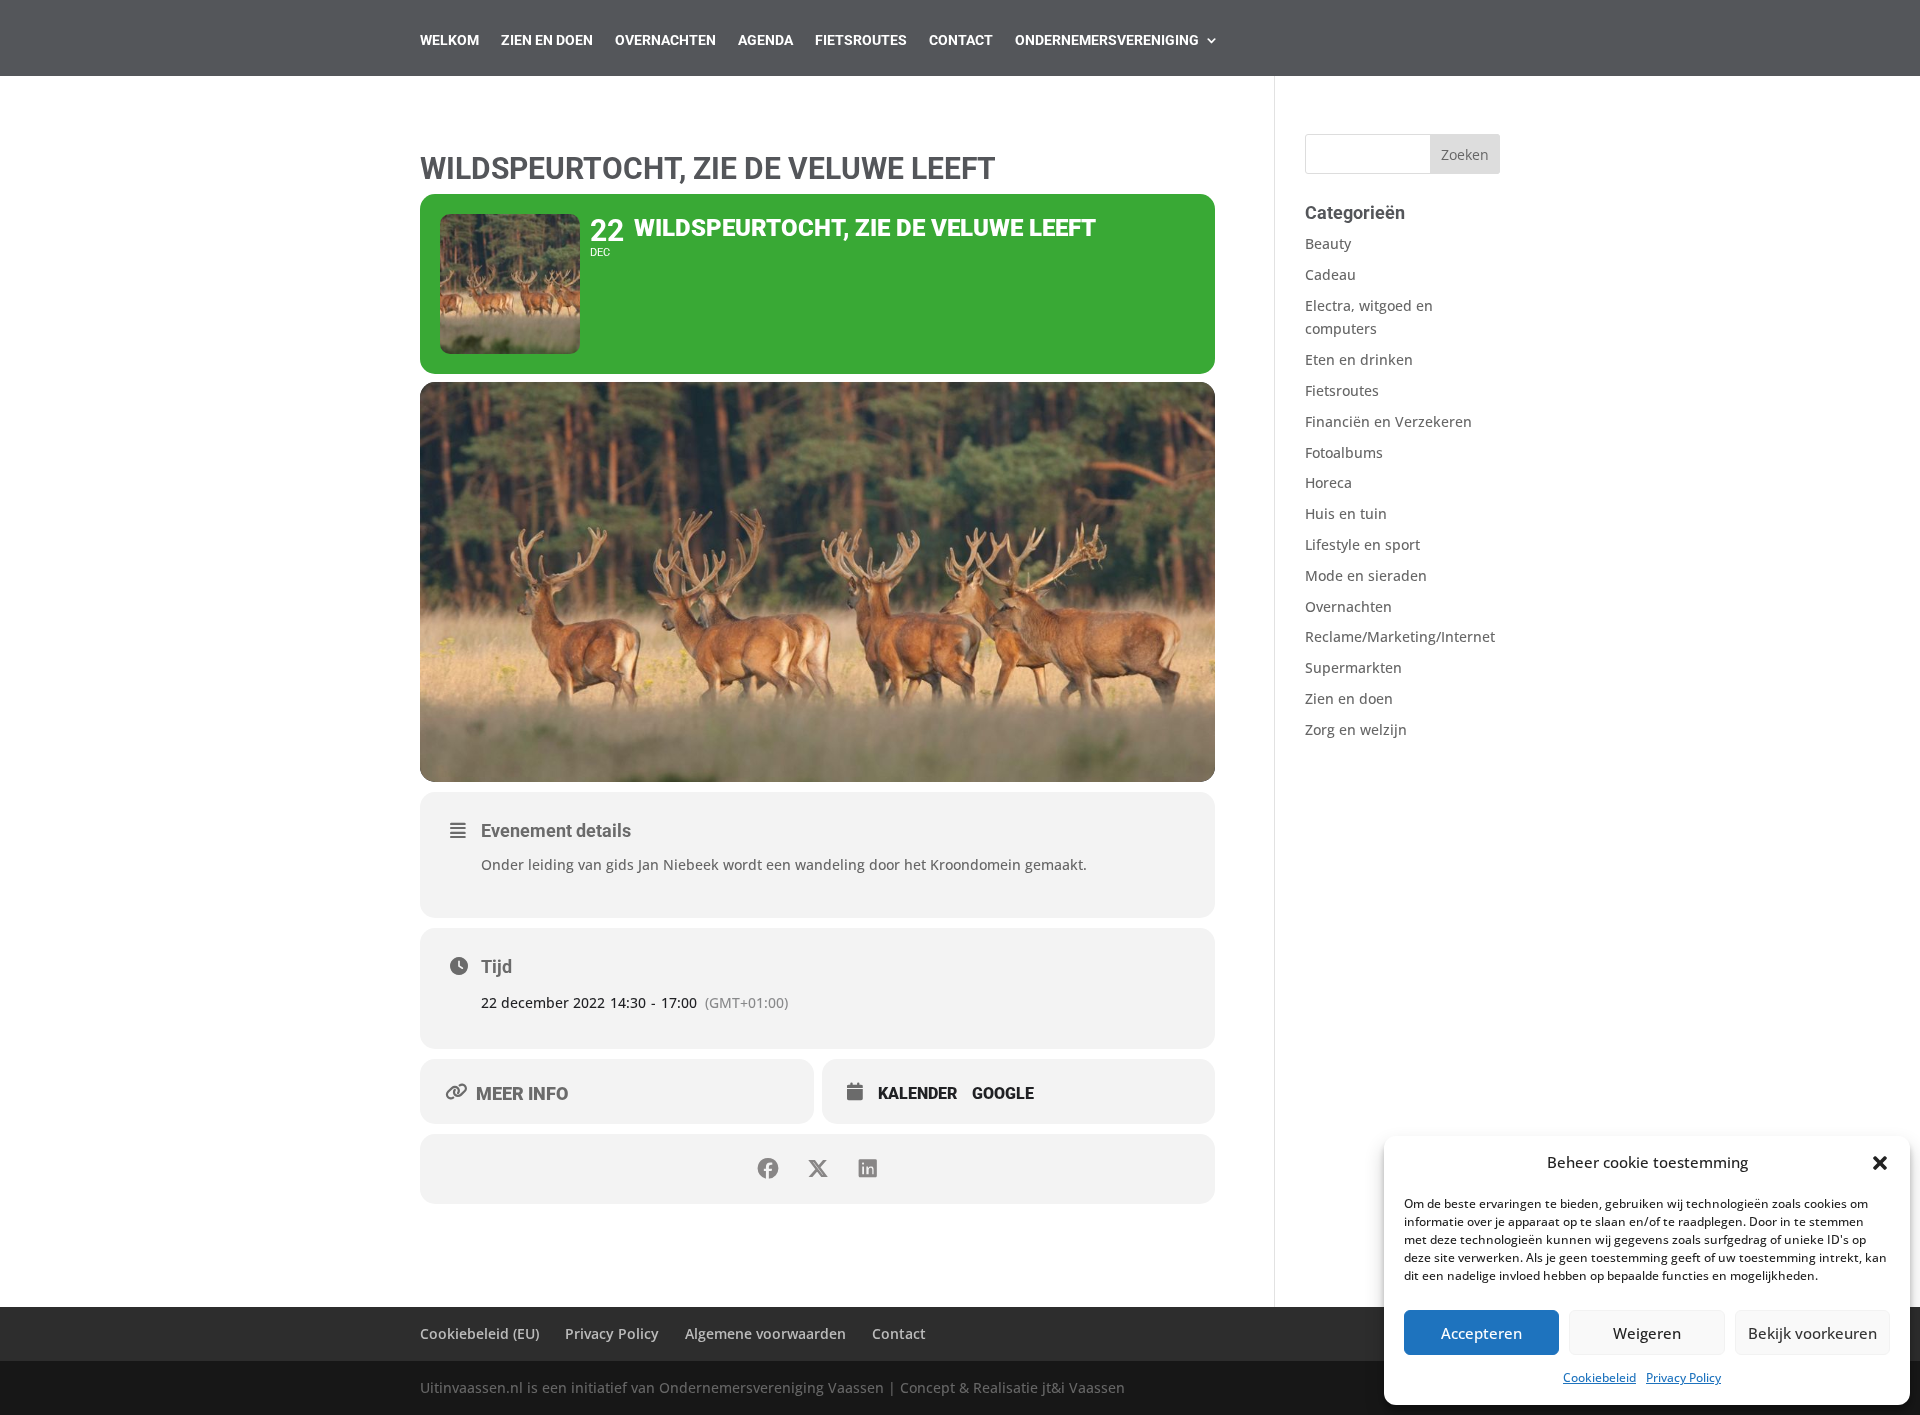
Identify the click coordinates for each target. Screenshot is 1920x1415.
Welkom (449, 40)
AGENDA (765, 40)
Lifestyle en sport (1362, 544)
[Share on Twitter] (818, 1169)
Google (1003, 1093)
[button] (1880, 1163)
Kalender (917, 1093)
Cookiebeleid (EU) (479, 1333)
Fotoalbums (1344, 452)
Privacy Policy (1683, 1377)
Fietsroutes (861, 40)
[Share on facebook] (768, 1169)
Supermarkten (1353, 667)
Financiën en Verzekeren (1388, 421)
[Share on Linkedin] (868, 1169)
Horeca (1328, 482)
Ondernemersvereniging (1107, 40)
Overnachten (665, 40)
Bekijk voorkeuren (1812, 1333)
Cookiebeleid (1599, 1377)
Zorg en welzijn (1356, 729)
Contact (961, 40)
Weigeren (1647, 1333)
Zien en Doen (547, 40)
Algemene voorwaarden (765, 1333)
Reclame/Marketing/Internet (1400, 636)
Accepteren (1481, 1333)
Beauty (1328, 243)
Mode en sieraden (1366, 575)
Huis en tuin (1346, 513)
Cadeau (1330, 274)
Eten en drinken (1359, 359)
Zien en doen (1349, 698)
